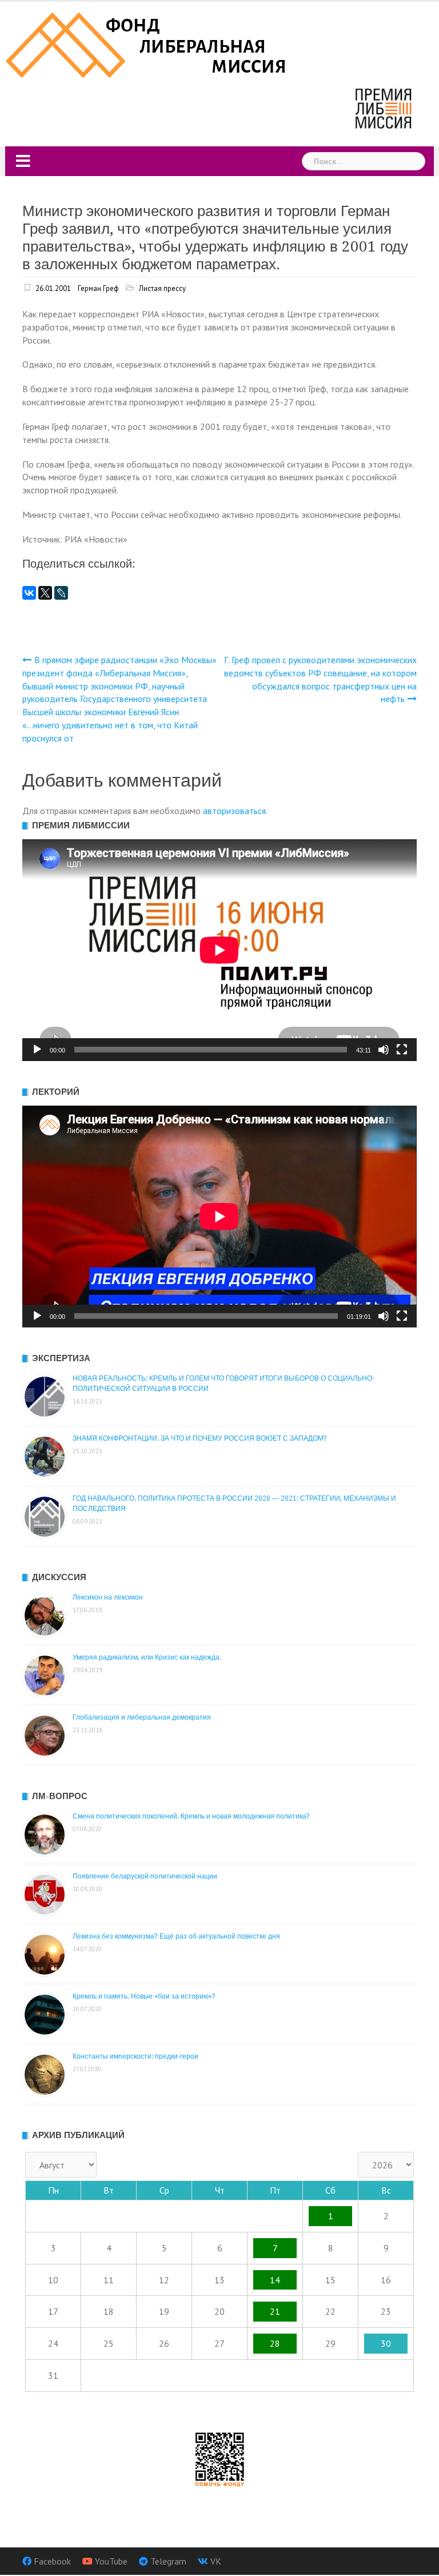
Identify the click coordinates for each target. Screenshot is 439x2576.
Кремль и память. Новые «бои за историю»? (144, 1996)
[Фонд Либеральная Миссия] (148, 44)
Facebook (52, 2561)
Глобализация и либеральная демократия (142, 1717)
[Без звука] (384, 1050)
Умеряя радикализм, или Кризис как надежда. (147, 1657)
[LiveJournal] (61, 593)
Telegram (168, 2561)
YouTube (111, 2561)
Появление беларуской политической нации (145, 1876)
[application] (219, 950)
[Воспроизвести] (37, 1050)
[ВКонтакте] (29, 593)
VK (216, 2561)
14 (275, 2280)
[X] (45, 593)
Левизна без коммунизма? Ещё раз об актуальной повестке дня (176, 1936)
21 (275, 2311)
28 (275, 2343)
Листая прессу (162, 288)
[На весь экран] (402, 1050)
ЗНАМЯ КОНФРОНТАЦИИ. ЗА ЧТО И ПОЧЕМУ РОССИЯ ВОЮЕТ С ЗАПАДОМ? (200, 1438)
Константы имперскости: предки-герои (135, 2056)
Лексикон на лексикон (108, 1597)
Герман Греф (98, 288)
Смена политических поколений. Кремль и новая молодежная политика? (191, 1816)
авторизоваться (234, 811)
